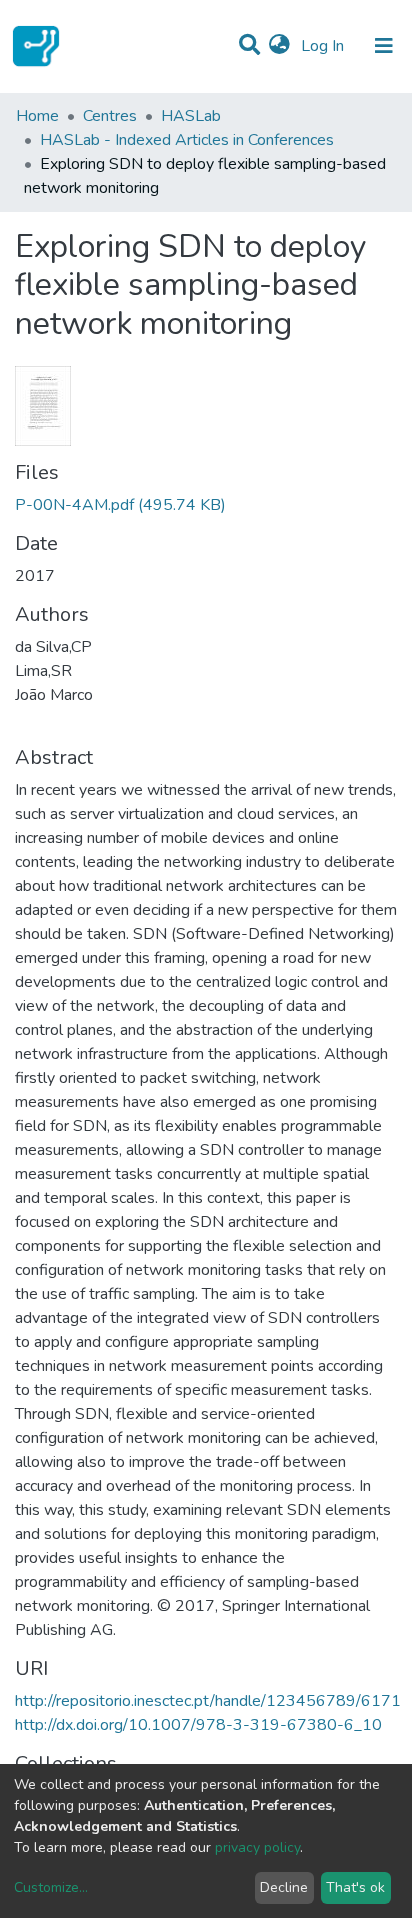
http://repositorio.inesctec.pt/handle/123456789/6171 (208, 1701)
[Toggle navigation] (384, 46)
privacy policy (257, 1847)
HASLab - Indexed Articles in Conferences (187, 140)
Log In (324, 46)
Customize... (51, 1887)
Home (37, 116)
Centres (110, 116)
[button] (279, 46)
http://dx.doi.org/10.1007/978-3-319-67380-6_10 (198, 1725)
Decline (284, 1887)
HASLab (191, 116)
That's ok (355, 1887)
